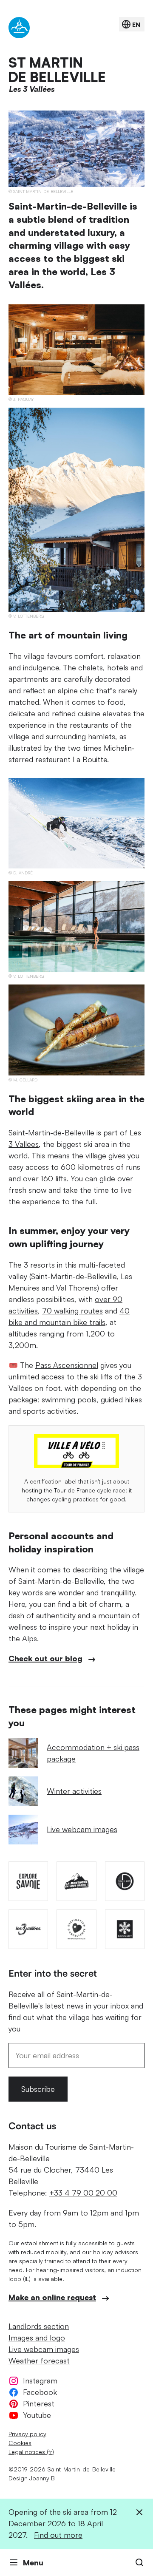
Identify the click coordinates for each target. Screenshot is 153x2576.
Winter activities (74, 1791)
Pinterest (39, 2403)
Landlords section (39, 2326)
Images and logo (37, 2338)
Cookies (20, 2443)
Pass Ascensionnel (67, 1365)
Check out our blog (45, 1658)
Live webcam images (82, 1829)
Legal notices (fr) (31, 2452)
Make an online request (52, 2297)
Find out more (58, 2535)
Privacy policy (27, 2434)
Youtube (37, 2415)
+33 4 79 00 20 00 (83, 2193)
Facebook (40, 2392)
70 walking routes (72, 1311)
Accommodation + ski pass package (93, 1753)
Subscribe (38, 2089)
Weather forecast (39, 2360)
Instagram (40, 2380)
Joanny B (42, 2478)
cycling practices (75, 1499)
